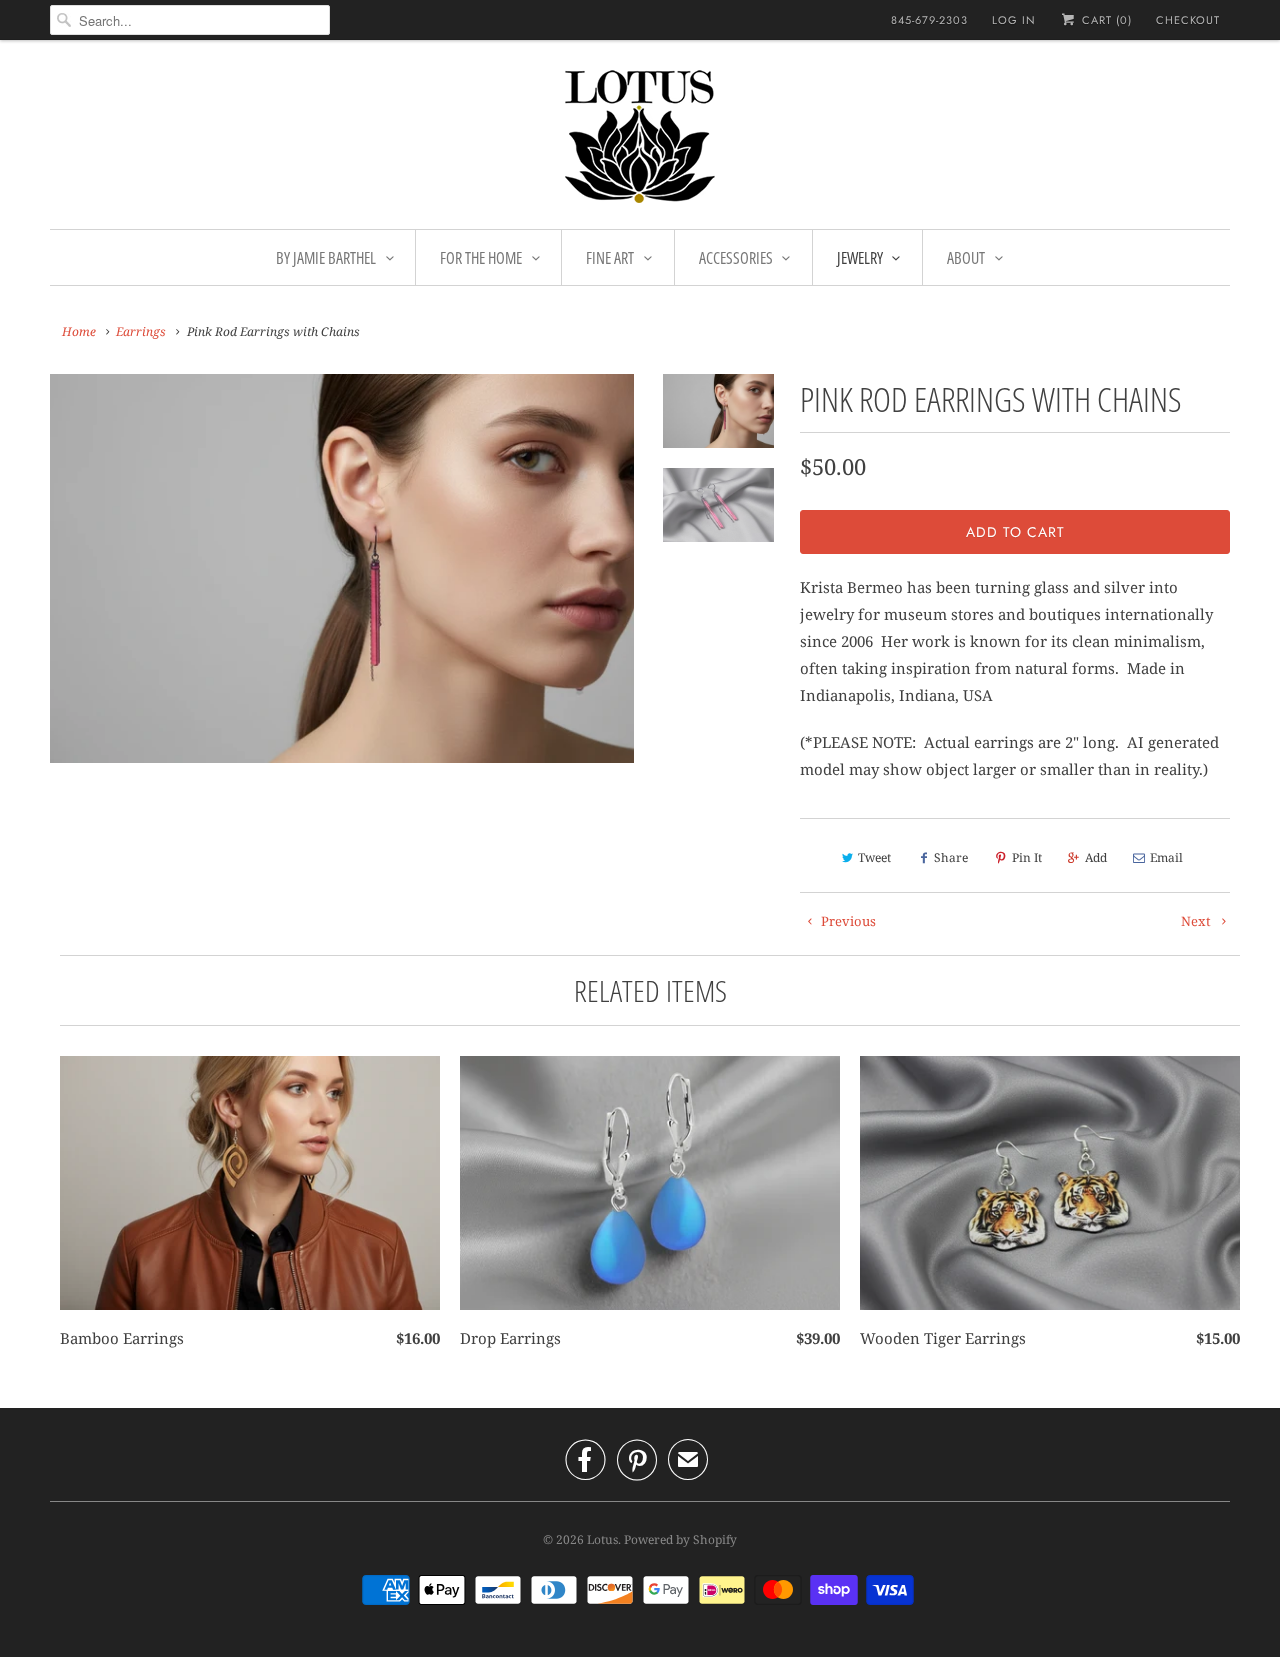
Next (1197, 921)
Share (951, 857)
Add (1096, 857)
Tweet (874, 857)
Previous (847, 921)
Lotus (602, 1539)
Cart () (1105, 20)
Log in (1014, 20)
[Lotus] (640, 139)
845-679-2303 (929, 20)
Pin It (1027, 857)
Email (1166, 857)
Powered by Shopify (680, 1539)
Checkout (1188, 20)
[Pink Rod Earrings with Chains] (342, 568)
